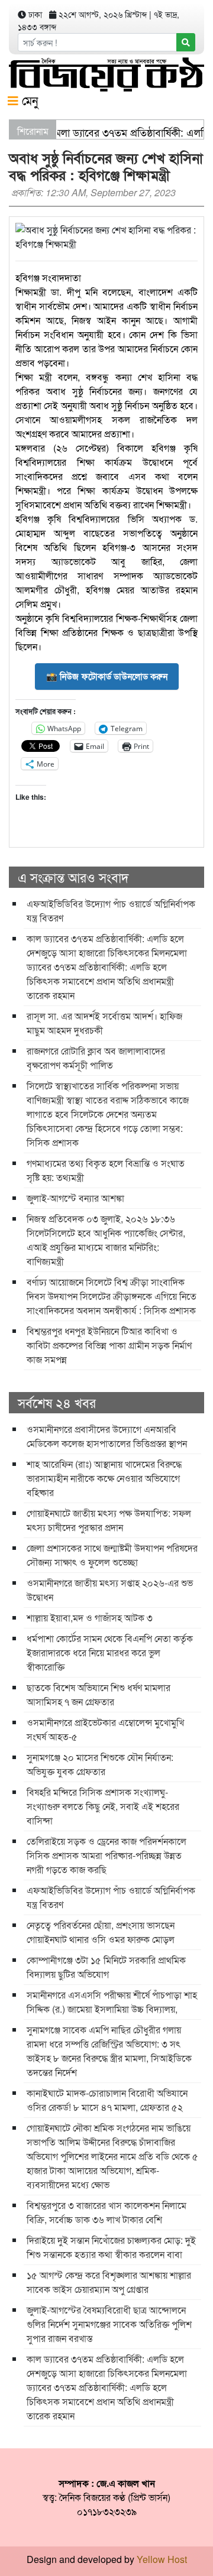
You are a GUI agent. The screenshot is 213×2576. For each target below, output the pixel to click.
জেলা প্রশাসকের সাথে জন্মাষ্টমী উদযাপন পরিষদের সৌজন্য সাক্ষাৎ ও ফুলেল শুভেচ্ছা (112, 1555)
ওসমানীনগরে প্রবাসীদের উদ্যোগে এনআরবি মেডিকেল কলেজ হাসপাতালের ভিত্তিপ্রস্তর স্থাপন (107, 1436)
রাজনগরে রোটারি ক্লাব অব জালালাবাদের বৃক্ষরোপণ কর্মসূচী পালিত (96, 1058)
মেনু (28, 100)
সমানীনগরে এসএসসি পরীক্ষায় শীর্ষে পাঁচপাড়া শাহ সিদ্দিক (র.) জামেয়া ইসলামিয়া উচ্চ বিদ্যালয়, (112, 2002)
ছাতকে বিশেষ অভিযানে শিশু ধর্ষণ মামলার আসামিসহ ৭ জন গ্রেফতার (99, 1694)
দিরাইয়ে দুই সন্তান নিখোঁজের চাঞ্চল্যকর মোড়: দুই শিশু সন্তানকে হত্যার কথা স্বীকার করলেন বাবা (111, 2247)
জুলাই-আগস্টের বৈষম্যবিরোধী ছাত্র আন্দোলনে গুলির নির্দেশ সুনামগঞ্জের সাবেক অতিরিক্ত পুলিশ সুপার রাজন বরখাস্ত (109, 2324)
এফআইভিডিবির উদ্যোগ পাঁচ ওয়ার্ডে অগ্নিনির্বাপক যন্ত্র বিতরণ (111, 911)
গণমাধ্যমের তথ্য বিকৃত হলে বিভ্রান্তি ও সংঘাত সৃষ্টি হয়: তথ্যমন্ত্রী (106, 1170)
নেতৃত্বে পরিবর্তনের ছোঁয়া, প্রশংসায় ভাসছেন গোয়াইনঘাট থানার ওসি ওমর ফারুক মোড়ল (101, 1932)
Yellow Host (162, 2559)
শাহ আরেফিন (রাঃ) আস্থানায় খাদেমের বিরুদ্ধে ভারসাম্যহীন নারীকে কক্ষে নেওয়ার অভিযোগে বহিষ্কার (104, 1478)
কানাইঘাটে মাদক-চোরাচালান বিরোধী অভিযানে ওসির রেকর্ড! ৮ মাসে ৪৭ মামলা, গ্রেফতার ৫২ (107, 2100)
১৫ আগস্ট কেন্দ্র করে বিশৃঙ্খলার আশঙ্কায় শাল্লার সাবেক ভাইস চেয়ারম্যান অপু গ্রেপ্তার (109, 2282)
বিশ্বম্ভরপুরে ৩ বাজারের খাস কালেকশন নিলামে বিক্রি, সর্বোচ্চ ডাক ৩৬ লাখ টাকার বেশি (106, 2212)
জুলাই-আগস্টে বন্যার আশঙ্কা (75, 1198)
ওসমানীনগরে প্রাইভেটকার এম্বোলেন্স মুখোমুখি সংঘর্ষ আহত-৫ (105, 1729)
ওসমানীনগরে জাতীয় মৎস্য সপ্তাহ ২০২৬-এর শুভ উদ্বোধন (110, 1590)
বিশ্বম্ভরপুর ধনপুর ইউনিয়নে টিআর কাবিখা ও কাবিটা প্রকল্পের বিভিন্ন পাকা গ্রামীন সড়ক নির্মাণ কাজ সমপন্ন (109, 1345)
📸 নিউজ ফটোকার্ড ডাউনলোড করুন (107, 676)
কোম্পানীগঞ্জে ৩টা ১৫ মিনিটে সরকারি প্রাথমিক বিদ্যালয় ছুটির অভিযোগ (106, 1967)
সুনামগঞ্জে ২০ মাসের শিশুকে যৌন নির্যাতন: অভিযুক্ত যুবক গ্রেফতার (100, 1764)
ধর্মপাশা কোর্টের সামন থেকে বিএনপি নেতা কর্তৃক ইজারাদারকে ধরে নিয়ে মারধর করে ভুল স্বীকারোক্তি (110, 1652)
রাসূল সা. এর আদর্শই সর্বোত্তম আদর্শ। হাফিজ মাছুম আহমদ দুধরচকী (104, 1023)
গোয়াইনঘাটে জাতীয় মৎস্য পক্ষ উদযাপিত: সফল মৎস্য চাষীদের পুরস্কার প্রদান (109, 1520)
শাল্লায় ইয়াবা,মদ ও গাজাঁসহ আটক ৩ (90, 1618)
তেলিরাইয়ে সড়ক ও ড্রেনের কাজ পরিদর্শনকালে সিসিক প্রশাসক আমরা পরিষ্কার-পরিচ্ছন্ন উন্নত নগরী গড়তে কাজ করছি (106, 1855)
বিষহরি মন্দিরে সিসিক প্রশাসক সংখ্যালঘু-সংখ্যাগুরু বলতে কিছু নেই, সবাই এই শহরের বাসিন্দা (103, 1806)
